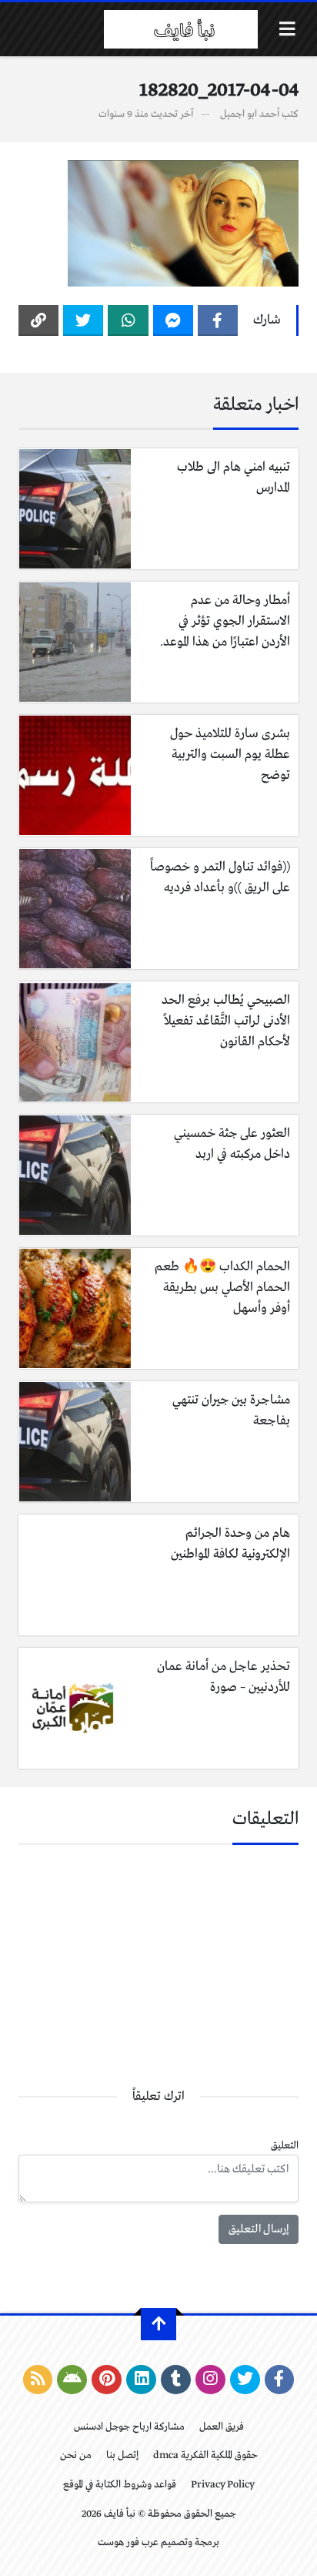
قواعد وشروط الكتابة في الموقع (120, 2485)
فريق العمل (222, 2427)
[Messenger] (173, 320)
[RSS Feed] (38, 2380)
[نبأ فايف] (181, 29)
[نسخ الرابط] (38, 320)
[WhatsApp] (128, 320)
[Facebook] (218, 320)
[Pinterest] (107, 2380)
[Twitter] (83, 320)
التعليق (285, 2146)
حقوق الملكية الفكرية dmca (205, 2455)
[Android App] (72, 2380)
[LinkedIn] (141, 2380)
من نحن (76, 2455)
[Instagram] (210, 2380)
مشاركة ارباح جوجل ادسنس (129, 2427)
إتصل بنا (122, 2455)
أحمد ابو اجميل (250, 114)
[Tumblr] (176, 2380)
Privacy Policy (223, 2485)
